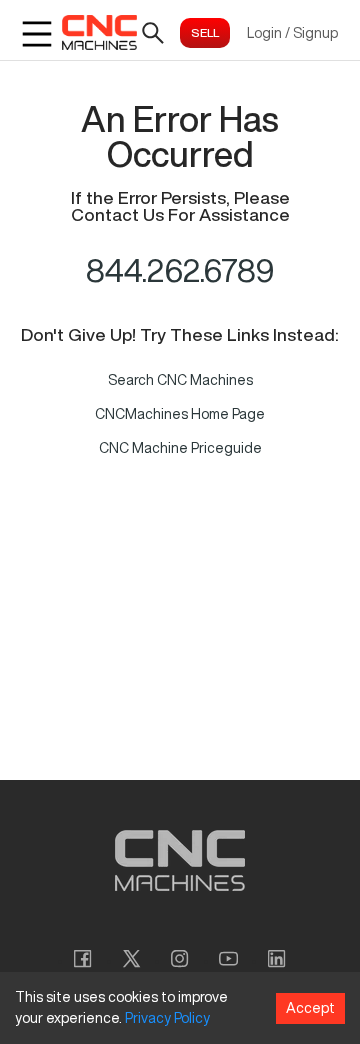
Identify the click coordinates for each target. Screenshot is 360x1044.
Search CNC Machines (180, 380)
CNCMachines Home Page (180, 414)
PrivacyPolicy (167, 1018)
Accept (310, 1008)
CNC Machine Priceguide (180, 448)
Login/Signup (292, 33)
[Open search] (153, 33)
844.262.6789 (180, 270)
